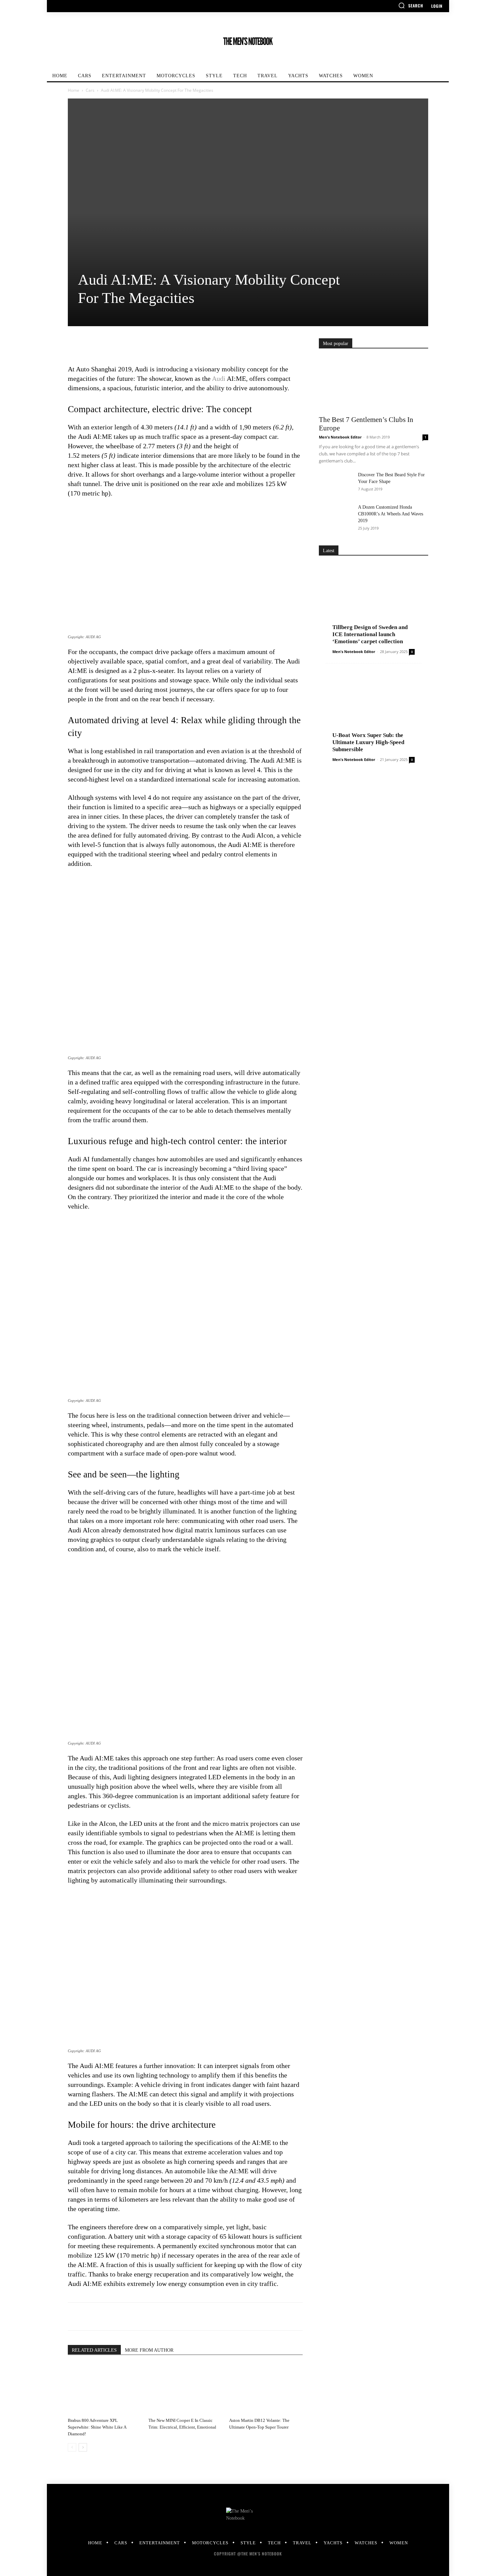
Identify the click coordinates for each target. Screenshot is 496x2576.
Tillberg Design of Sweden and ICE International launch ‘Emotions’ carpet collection (370, 634)
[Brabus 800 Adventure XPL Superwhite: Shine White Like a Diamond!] (105, 2389)
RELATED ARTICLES (94, 2350)
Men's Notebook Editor (340, 437)
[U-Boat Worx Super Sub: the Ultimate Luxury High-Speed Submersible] (374, 712)
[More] (137, 345)
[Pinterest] (106, 345)
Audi (219, 378)
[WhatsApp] (121, 345)
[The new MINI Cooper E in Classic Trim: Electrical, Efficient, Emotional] (185, 2389)
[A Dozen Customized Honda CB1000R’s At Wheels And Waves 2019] (336, 516)
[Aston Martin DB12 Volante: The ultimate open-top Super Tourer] (266, 2389)
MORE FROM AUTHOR (149, 2350)
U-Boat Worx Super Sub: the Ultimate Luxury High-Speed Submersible (368, 742)
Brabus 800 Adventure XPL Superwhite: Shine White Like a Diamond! (97, 2427)
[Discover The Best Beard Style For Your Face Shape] (336, 483)
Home (74, 90)
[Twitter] (90, 345)
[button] (411, 5)
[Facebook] (75, 345)
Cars (90, 90)
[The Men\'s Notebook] (248, 41)
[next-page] (83, 2447)
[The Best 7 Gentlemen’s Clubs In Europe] (374, 384)
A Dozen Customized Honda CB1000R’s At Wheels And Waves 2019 (391, 514)
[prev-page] (72, 2447)
